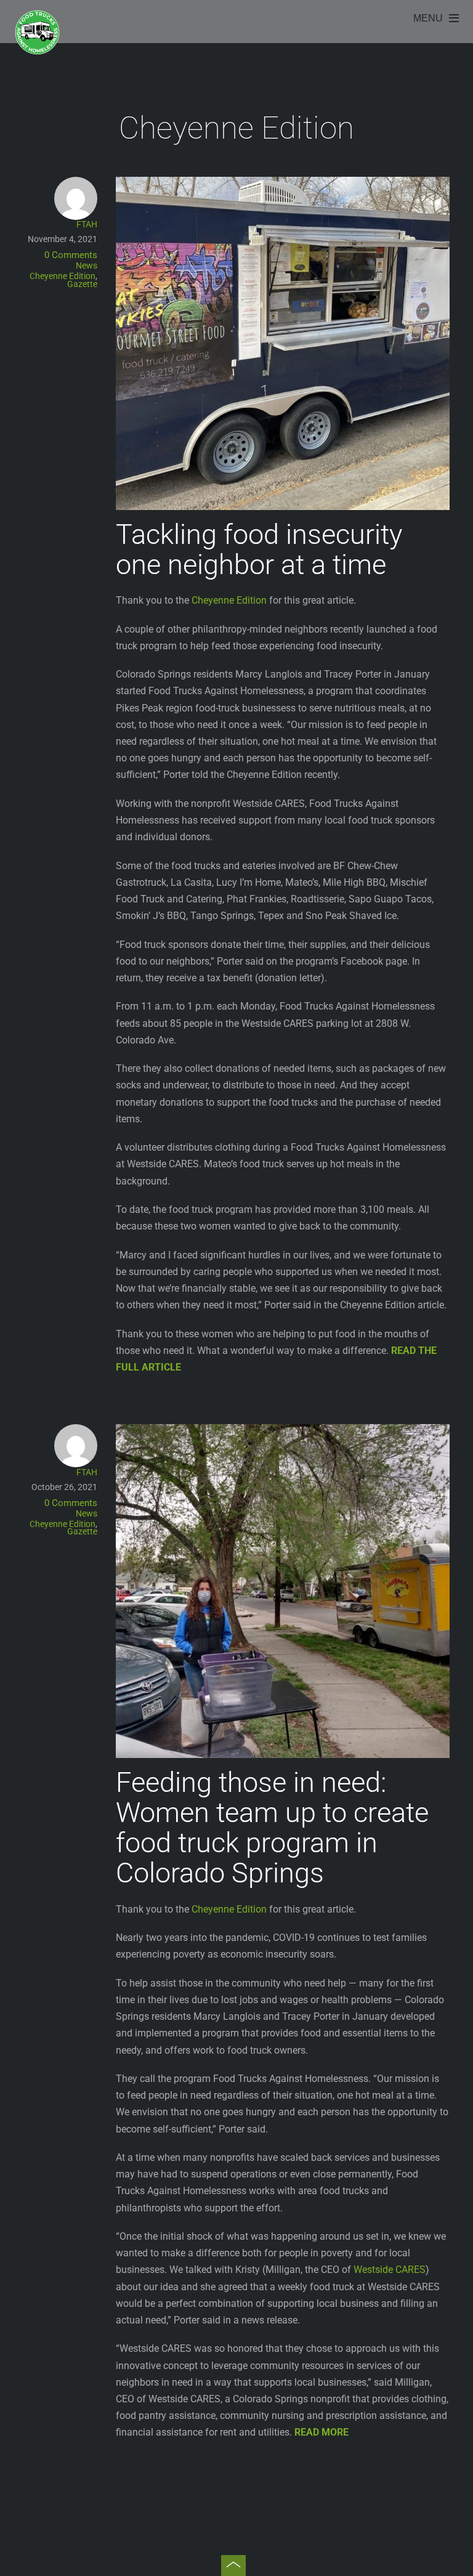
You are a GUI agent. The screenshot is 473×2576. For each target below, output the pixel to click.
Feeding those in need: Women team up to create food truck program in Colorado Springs (272, 1828)
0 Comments (71, 255)
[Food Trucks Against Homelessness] (37, 51)
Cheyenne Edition (63, 276)
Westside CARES (390, 2270)
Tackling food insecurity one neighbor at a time (259, 549)
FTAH (87, 224)
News (87, 265)
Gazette (82, 284)
